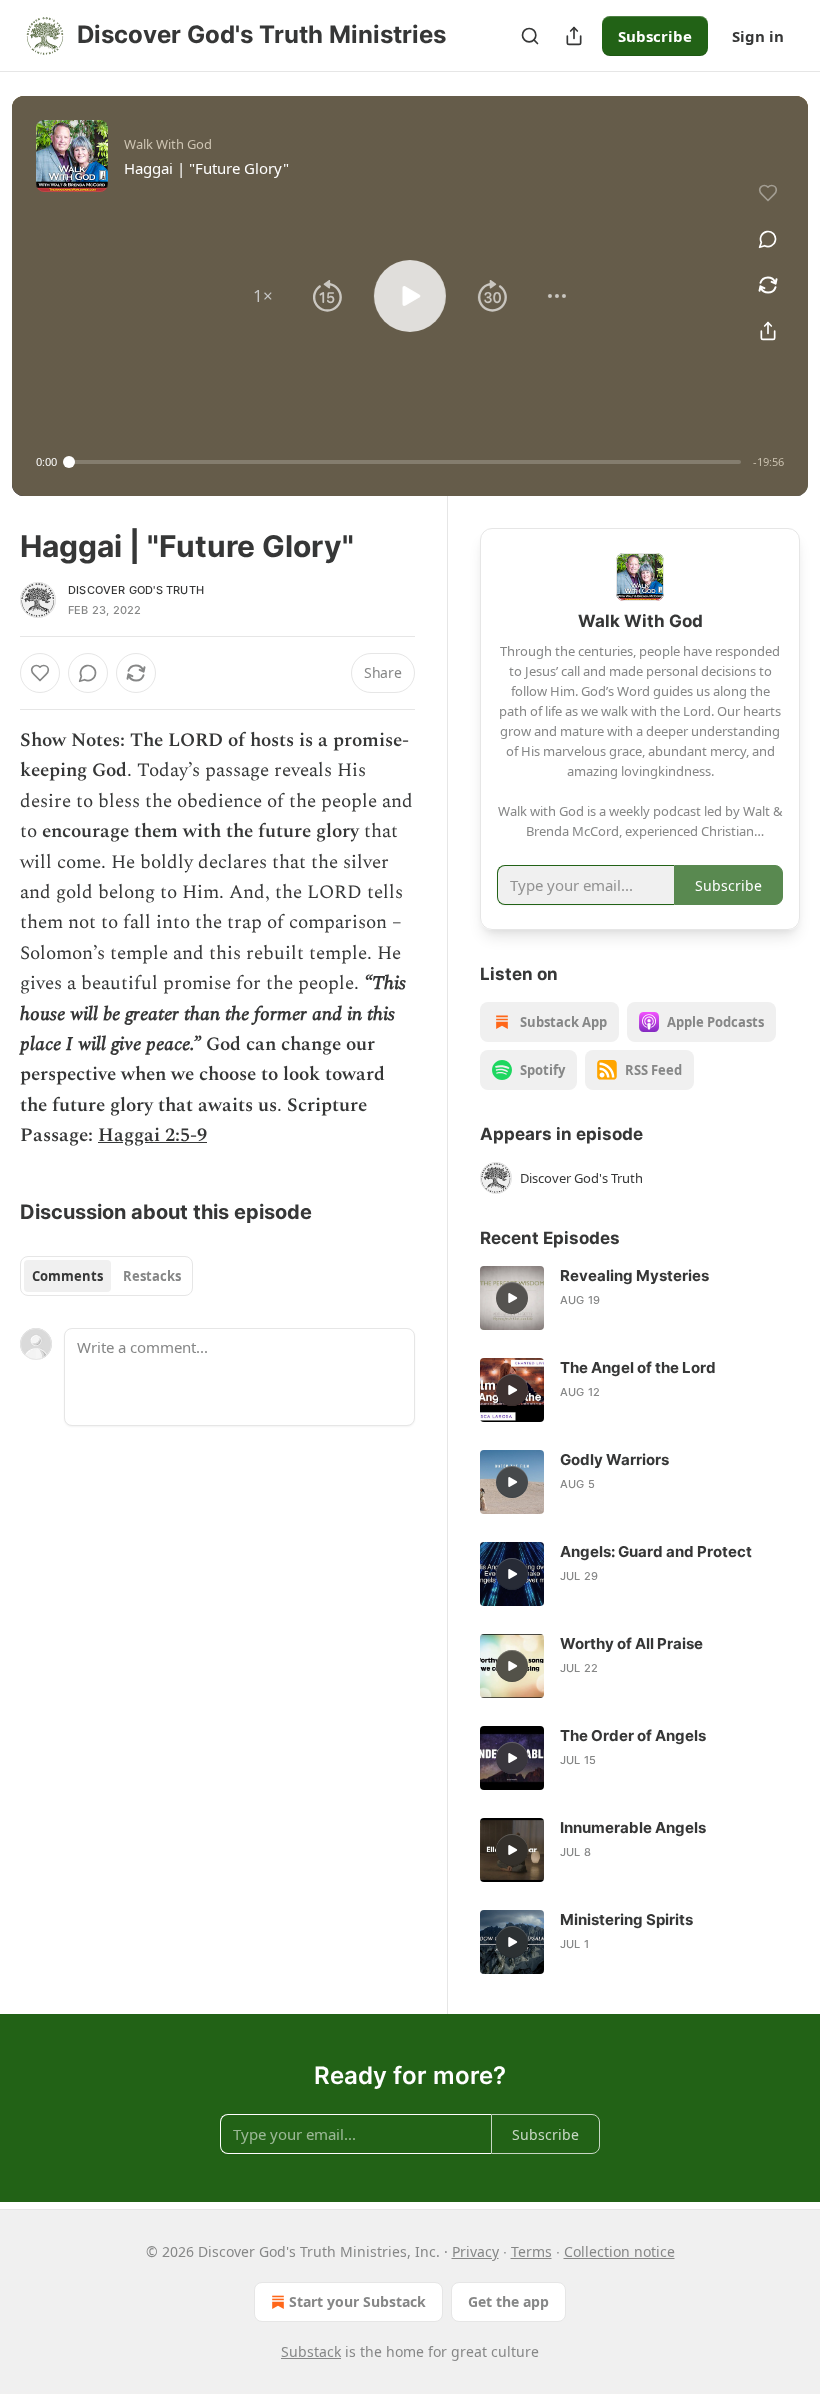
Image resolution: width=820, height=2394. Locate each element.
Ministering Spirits (626, 1919)
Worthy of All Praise (631, 1643)
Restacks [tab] (152, 1276)
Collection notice (619, 2251)
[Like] (40, 673)
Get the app (508, 2301)
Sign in (758, 36)
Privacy (475, 2251)
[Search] (530, 36)
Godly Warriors (614, 1459)
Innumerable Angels (633, 1827)
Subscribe (655, 36)
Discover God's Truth (136, 590)
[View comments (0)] (768, 239)
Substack (311, 2351)
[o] (512, 1298)
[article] (640, 1298)
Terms (531, 2251)
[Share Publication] (574, 36)
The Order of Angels (633, 1735)
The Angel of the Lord (638, 1367)
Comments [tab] (67, 1276)
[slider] (405, 462)
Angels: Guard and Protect (656, 1551)
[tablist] (106, 1276)
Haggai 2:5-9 (152, 1135)
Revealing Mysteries (634, 1275)
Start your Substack (357, 2301)
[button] (263, 296)
